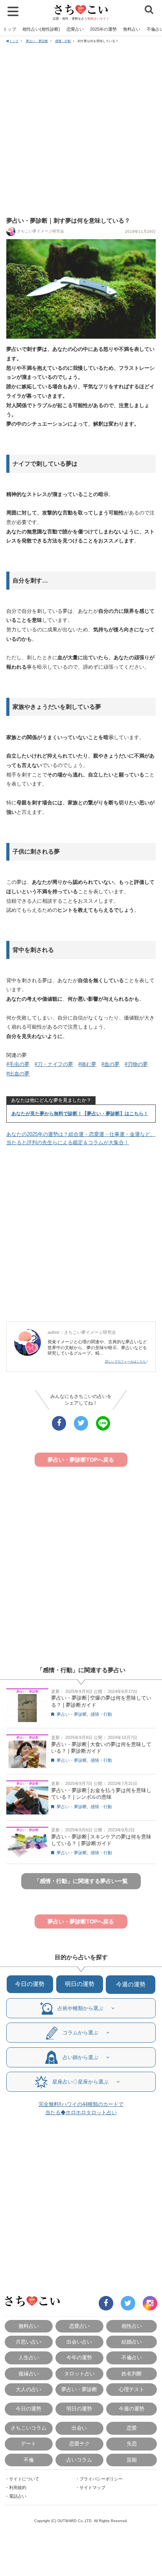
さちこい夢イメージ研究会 (40, 231)
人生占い (29, 2357)
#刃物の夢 (136, 1064)
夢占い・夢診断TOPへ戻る (81, 1460)
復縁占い (29, 2374)
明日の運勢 (80, 1984)
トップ (10, 29)
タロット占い (79, 2374)
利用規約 (18, 2487)
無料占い (132, 29)
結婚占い (132, 2342)
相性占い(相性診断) (41, 29)
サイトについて (24, 2479)
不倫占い (132, 2357)
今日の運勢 (30, 1984)
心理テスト (132, 2389)
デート (29, 2444)
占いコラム (79, 2460)
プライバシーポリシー (101, 2479)
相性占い (132, 2326)
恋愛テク (79, 2444)
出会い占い (79, 2342)
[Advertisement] (81, 129)
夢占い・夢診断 (37, 41)
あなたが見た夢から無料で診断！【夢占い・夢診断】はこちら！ (80, 1114)
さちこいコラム (29, 2428)
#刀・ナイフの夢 (54, 1064)
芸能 (132, 2460)
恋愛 (132, 2428)
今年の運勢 (79, 2357)
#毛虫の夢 (18, 1064)
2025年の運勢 (103, 29)
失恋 (132, 2444)
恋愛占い (75, 29)
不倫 (29, 2460)
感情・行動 (63, 41)
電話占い (18, 2496)
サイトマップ (92, 2487)
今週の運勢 (131, 1984)
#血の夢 (110, 1064)
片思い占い (29, 2342)
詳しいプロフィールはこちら (126, 1361)
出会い (79, 2428)
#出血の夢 (18, 1074)
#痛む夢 (87, 1064)
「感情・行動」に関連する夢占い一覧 (81, 1881)
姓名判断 (132, 2374)
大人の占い (29, 2389)
